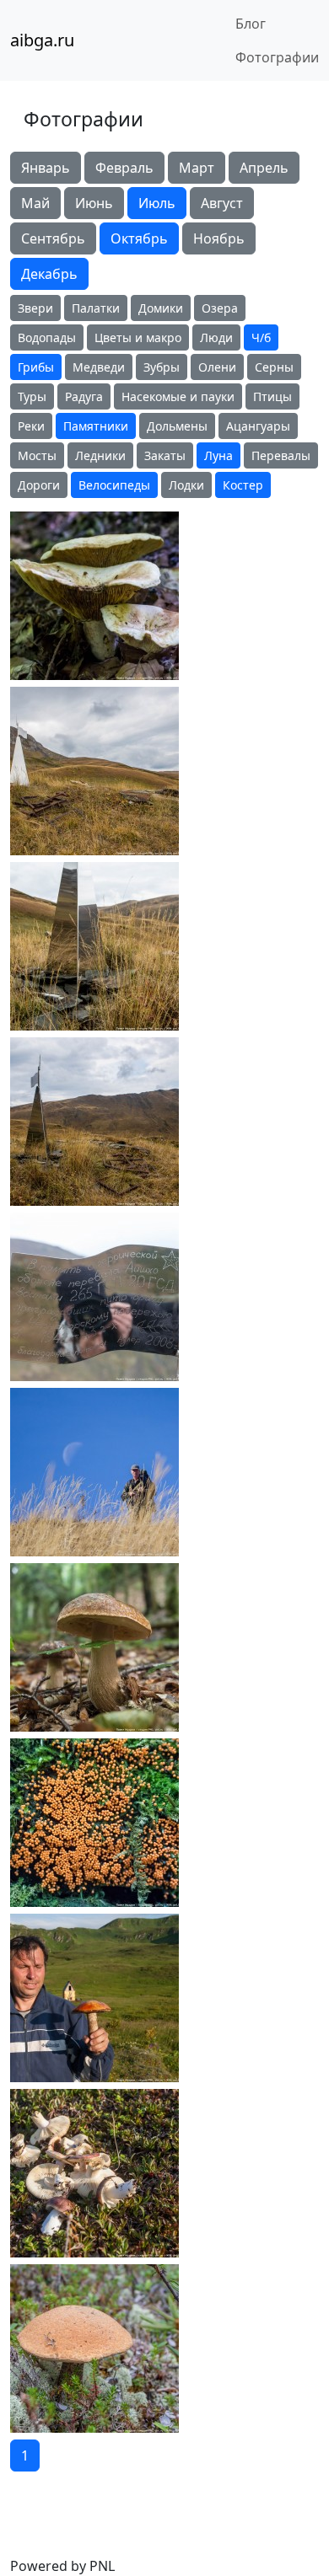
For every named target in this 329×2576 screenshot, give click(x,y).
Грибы (36, 367)
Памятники (96, 426)
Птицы (272, 396)
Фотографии (277, 57)
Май (35, 203)
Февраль (124, 168)
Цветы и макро (138, 337)
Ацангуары (258, 426)
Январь (46, 168)
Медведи (99, 367)
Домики (161, 308)
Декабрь (49, 274)
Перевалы (281, 455)
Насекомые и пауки (178, 396)
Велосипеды (114, 485)
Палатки (96, 308)
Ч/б (261, 337)
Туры (32, 396)
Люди (216, 337)
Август (222, 203)
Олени (217, 367)
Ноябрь (219, 238)
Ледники (100, 455)
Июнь (94, 203)
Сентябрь (53, 238)
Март (197, 168)
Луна (218, 455)
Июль (157, 203)
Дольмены (177, 426)
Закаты (165, 455)
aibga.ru (42, 40)
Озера (220, 308)
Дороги (39, 485)
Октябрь (139, 238)
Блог (251, 24)
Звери (35, 308)
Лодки (186, 485)
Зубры (162, 367)
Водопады (47, 337)
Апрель (264, 168)
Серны (274, 367)
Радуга (84, 396)
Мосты (37, 455)
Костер (243, 485)
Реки (31, 426)
